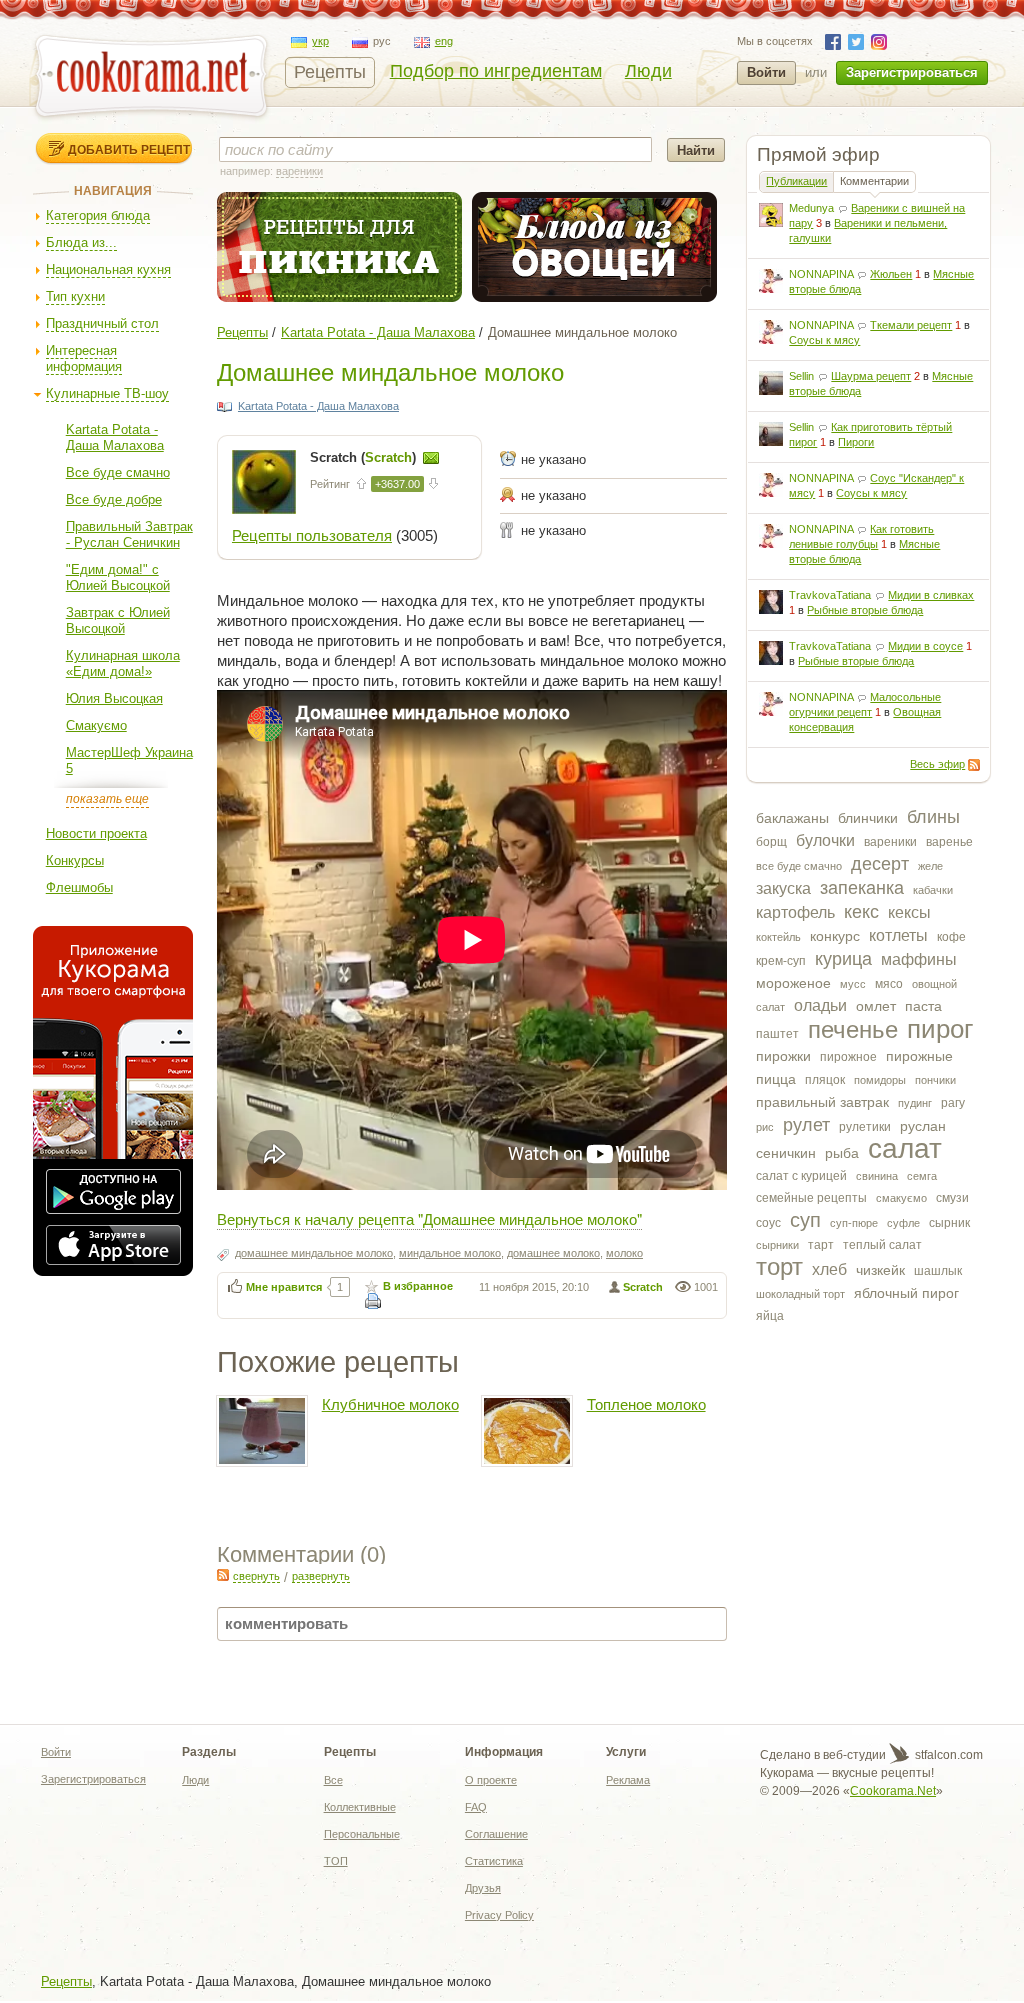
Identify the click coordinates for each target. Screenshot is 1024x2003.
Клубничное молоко (390, 1404)
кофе (951, 937)
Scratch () (365, 457)
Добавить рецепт (129, 149)
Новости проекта (96, 833)
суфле (903, 1223)
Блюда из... (81, 242)
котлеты (898, 935)
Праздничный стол (102, 323)
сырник (949, 1223)
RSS (974, 765)
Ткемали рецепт (911, 325)
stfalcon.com (947, 1755)
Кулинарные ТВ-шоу (107, 393)
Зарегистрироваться (912, 72)
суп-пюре (854, 1223)
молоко (624, 1253)
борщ (771, 842)
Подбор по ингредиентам (496, 71)
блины (933, 817)
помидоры (880, 1080)
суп (805, 1220)
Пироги (856, 442)
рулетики (865, 1127)
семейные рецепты (811, 1198)
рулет (806, 1125)
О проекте (491, 1780)
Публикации (796, 181)
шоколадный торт (800, 1294)
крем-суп (781, 961)
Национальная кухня (108, 269)
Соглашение (496, 1834)
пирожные (919, 1056)
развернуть (321, 1576)
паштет (777, 1034)
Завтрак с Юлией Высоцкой (118, 620)
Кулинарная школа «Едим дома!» (123, 663)
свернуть (256, 1576)
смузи (952, 1198)
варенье (949, 842)
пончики (935, 1080)
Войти (766, 72)
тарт (821, 1245)
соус (768, 1223)
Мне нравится (284, 1287)
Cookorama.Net (893, 1791)
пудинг (915, 1103)
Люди (648, 71)
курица (843, 959)
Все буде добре (114, 499)
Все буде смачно (118, 472)
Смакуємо (96, 725)
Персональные (362, 1834)
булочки (825, 840)
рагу (953, 1103)
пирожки (783, 1056)
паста (923, 1006)
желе (930, 866)
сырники (777, 1245)
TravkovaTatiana (830, 595)
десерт (880, 864)
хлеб (829, 1269)
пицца (776, 1079)
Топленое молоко (646, 1404)
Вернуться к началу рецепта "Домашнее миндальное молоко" (429, 1218)
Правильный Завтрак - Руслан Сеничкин (129, 534)
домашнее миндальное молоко (314, 1253)
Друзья (483, 1888)
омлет (876, 1006)
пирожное (848, 1057)
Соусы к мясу (824, 340)
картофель (795, 912)
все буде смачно (799, 866)
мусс (853, 984)
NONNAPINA (821, 274)
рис (765, 1127)
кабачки (933, 890)
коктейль (778, 937)
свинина (877, 1176)
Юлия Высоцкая (114, 698)
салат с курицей (801, 1176)
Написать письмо (431, 458)
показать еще (107, 799)
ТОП (336, 1861)
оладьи (820, 1005)
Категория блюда (98, 215)
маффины (919, 959)
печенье (853, 1029)
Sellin (801, 376)
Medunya (811, 208)
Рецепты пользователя (312, 535)
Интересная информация (84, 358)
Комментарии (874, 181)
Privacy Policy (499, 1915)
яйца (770, 1316)
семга (922, 1176)
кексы (909, 912)
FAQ (476, 1807)
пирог (940, 1029)
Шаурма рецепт (871, 376)
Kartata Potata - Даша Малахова (115, 437)
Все (333, 1780)
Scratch (643, 1287)
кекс (861, 912)
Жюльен (891, 274)
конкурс (835, 936)
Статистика (494, 1861)
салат (905, 1148)
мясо (889, 984)
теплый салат (882, 1245)
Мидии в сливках (931, 595)
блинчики (868, 818)
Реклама (628, 1780)
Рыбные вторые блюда (865, 610)
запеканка (862, 888)
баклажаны (792, 818)
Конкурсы (75, 860)
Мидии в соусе (925, 646)
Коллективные (360, 1807)
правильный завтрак (822, 1102)
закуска (783, 888)
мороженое (793, 983)
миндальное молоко (450, 1253)
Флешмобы (79, 887)
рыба (842, 1153)
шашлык (938, 1271)
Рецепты (330, 72)
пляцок (825, 1080)
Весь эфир (937, 764)
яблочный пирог (906, 1293)
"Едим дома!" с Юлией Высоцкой (118, 577)
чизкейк (880, 1270)
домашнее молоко (553, 1253)
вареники (890, 842)
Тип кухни (75, 296)
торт (779, 1266)
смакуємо (901, 1198)
